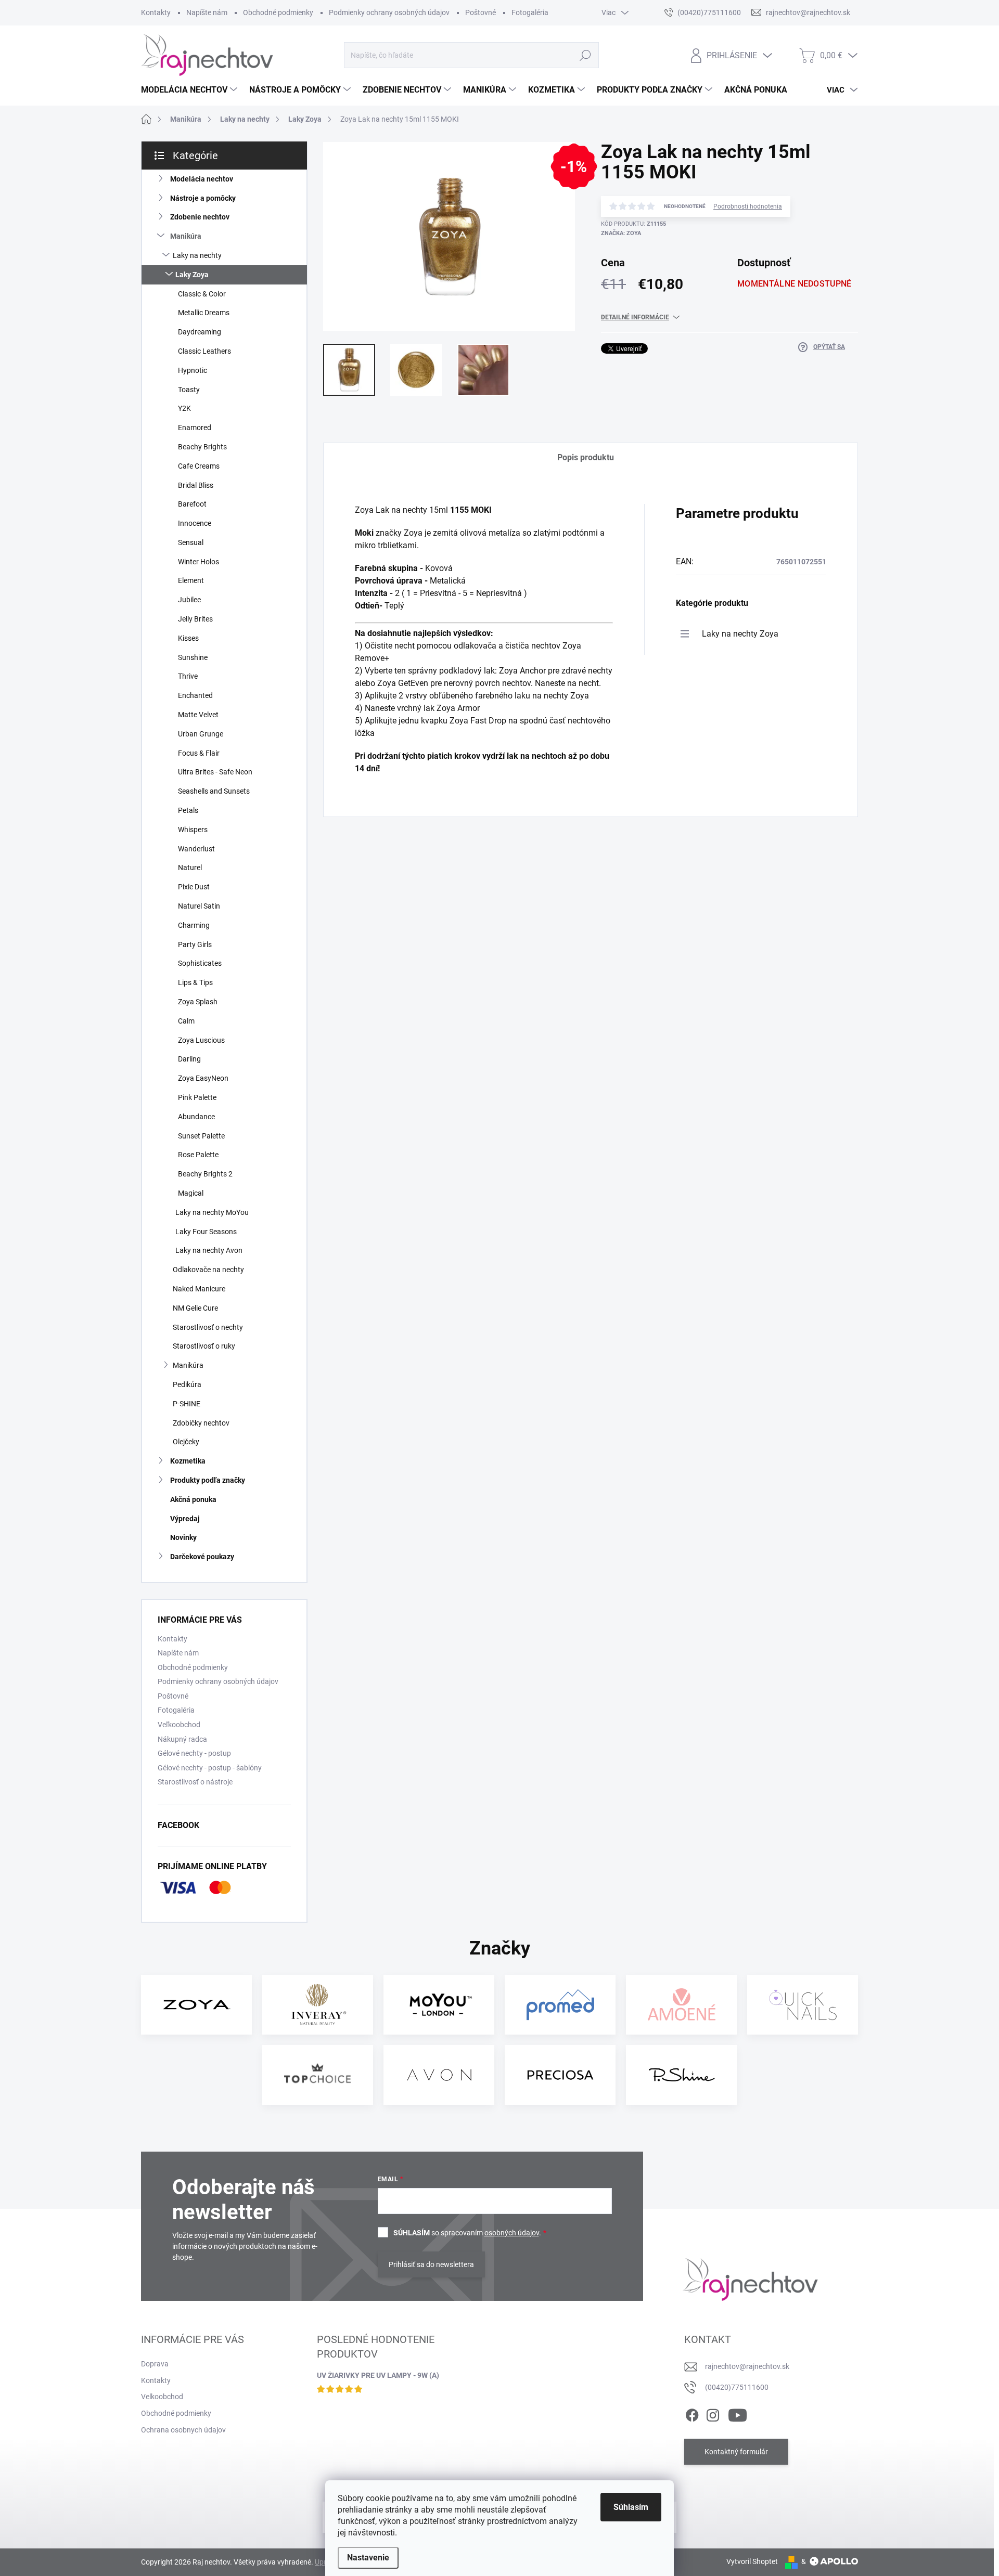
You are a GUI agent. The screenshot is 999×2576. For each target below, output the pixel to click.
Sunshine (193, 657)
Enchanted (195, 695)
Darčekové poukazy (202, 1557)
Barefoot (192, 504)
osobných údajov (512, 2233)
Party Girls (195, 944)
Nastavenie (368, 2558)
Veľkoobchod (179, 1725)
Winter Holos (198, 562)
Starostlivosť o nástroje (195, 1782)
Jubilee (189, 600)
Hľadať (585, 55)
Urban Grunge (201, 734)
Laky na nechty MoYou (212, 1212)
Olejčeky (186, 1442)
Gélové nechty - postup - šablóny (210, 1768)
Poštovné (481, 12)
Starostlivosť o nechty (208, 1327)
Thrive (188, 676)
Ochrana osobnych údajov (183, 2430)
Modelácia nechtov (202, 179)
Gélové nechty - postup (194, 1753)
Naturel (190, 868)
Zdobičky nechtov (201, 1423)
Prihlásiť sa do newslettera (431, 2264)
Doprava (155, 2364)
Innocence (195, 523)
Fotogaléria (530, 12)
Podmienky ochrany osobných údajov (389, 12)
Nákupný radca (182, 1739)
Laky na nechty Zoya (740, 634)
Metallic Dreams (204, 313)
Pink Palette (197, 1097)
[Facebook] (692, 2413)
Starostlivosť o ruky (204, 1346)
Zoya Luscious (201, 1040)
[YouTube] (738, 2413)
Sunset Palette (201, 1136)
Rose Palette (198, 1155)
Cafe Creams (199, 466)
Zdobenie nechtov (200, 217)
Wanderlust (196, 849)
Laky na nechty (197, 255)
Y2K (184, 408)
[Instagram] (713, 2413)
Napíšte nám (207, 12)
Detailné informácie (635, 317)
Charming (194, 925)
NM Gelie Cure (195, 1308)
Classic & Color (202, 294)
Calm (186, 1021)
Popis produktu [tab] (586, 457)
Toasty (189, 390)
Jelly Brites (195, 619)
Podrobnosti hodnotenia (748, 206)
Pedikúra (187, 1384)
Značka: (621, 233)
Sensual (191, 542)
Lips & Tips (195, 982)
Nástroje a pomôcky (203, 198)
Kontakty (156, 12)
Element (191, 580)
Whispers (193, 830)
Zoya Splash (198, 1002)
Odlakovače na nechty (208, 1270)
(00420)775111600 (737, 2387)
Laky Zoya (192, 275)
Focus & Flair (199, 753)
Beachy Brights (202, 447)
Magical (191, 1193)
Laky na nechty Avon (209, 1250)
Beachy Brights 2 (205, 1174)
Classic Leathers (204, 351)
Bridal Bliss (196, 485)
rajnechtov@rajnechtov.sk (747, 2366)
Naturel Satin (199, 906)
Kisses (188, 638)
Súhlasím (631, 2507)
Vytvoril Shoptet (752, 2561)
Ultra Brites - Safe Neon (215, 772)
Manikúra (186, 236)
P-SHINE (187, 1404)
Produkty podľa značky (208, 1480)
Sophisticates (200, 963)
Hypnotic (193, 370)
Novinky (183, 1537)
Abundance (196, 1117)
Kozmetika (188, 1461)
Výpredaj (185, 1519)
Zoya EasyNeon (203, 1078)
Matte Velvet (198, 715)
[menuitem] (190, 90)
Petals (188, 810)
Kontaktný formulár (736, 2452)
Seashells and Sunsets (214, 791)
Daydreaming (200, 332)
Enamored (195, 428)
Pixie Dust (194, 887)
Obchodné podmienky (278, 12)
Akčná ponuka (193, 1499)
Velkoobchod (162, 2397)
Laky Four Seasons (206, 1232)
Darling (189, 1059)
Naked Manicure (199, 1289)
